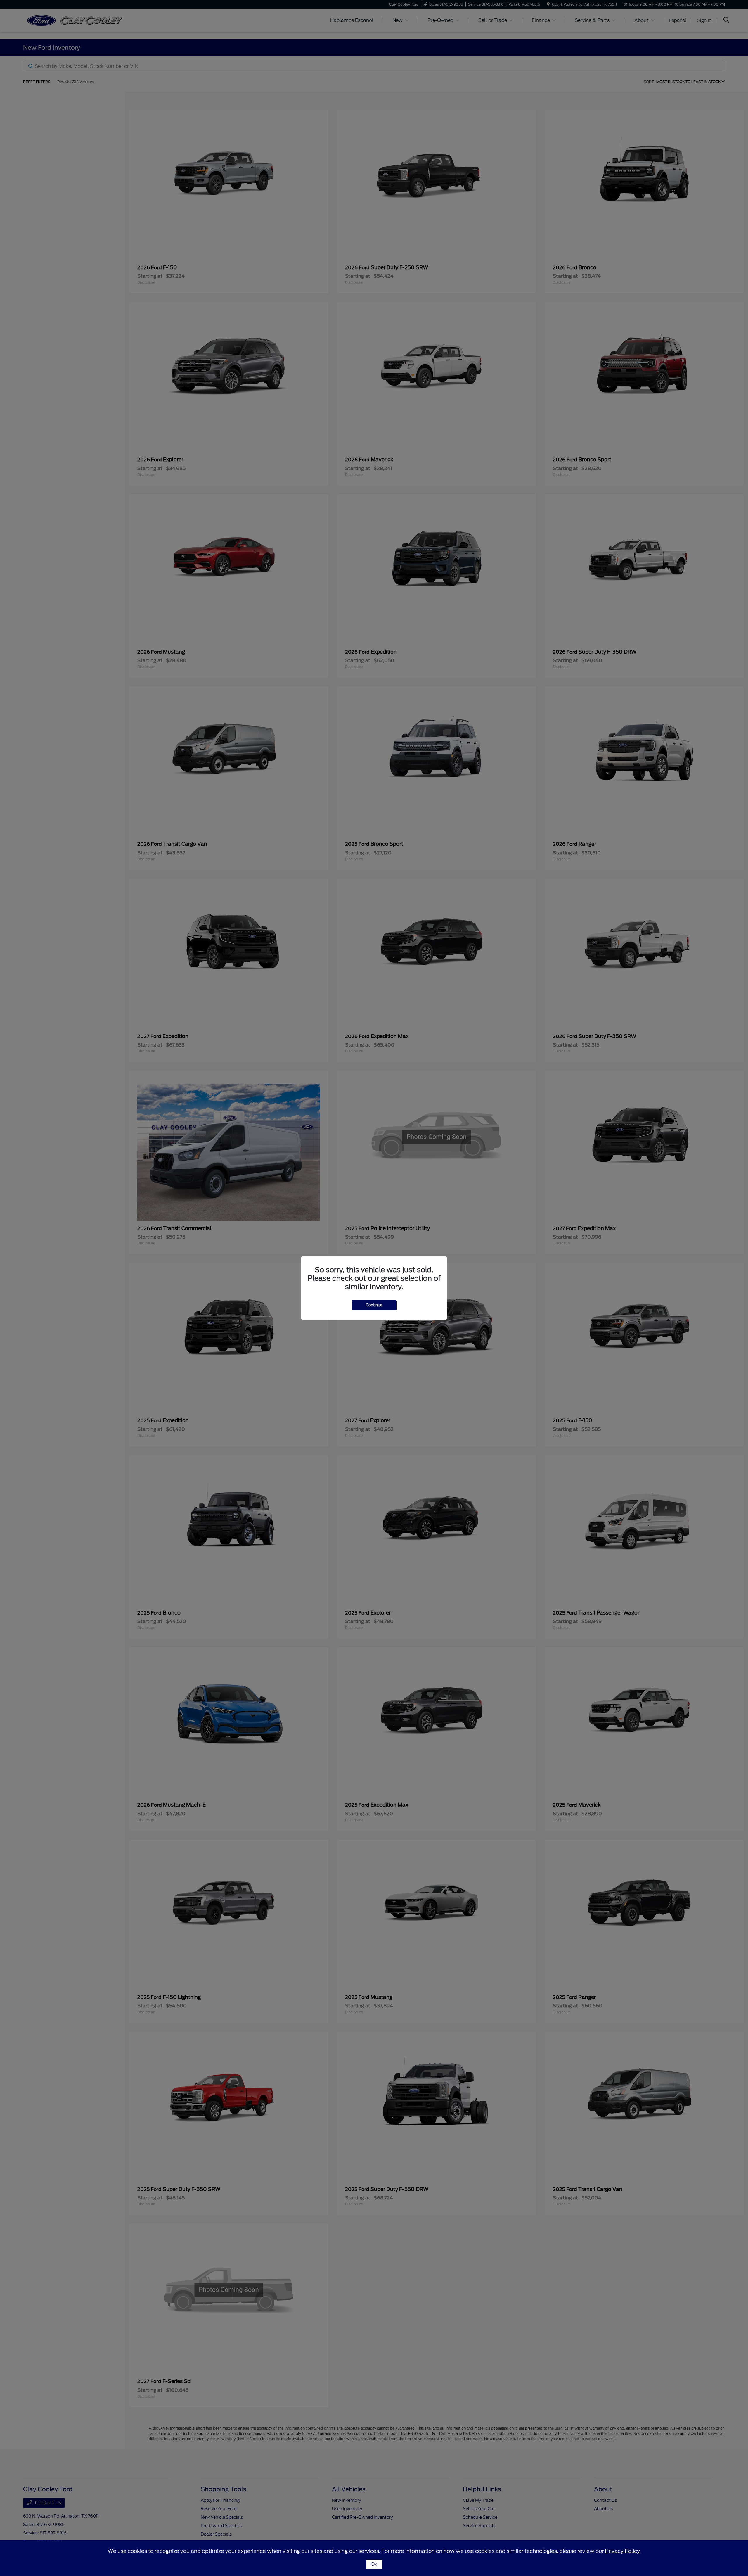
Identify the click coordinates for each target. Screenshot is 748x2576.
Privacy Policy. (623, 2551)
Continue (374, 1305)
